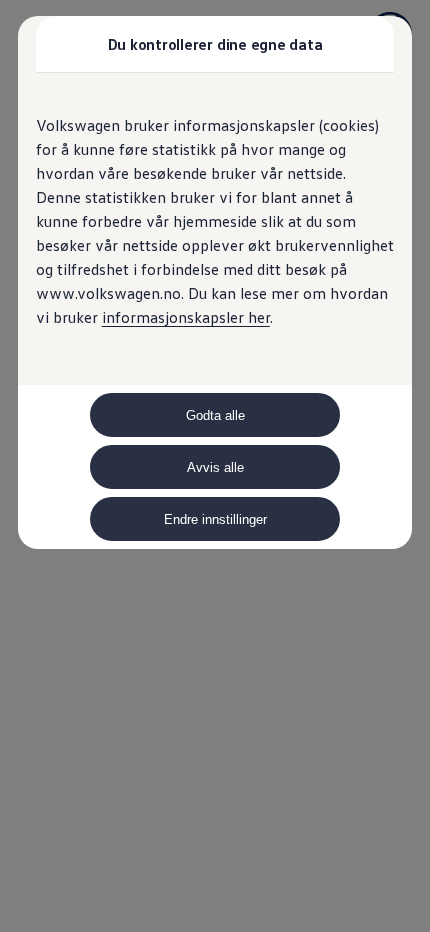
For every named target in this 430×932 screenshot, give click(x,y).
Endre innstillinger (215, 519)
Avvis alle (215, 467)
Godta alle (215, 415)
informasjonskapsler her (186, 317)
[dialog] (215, 466)
